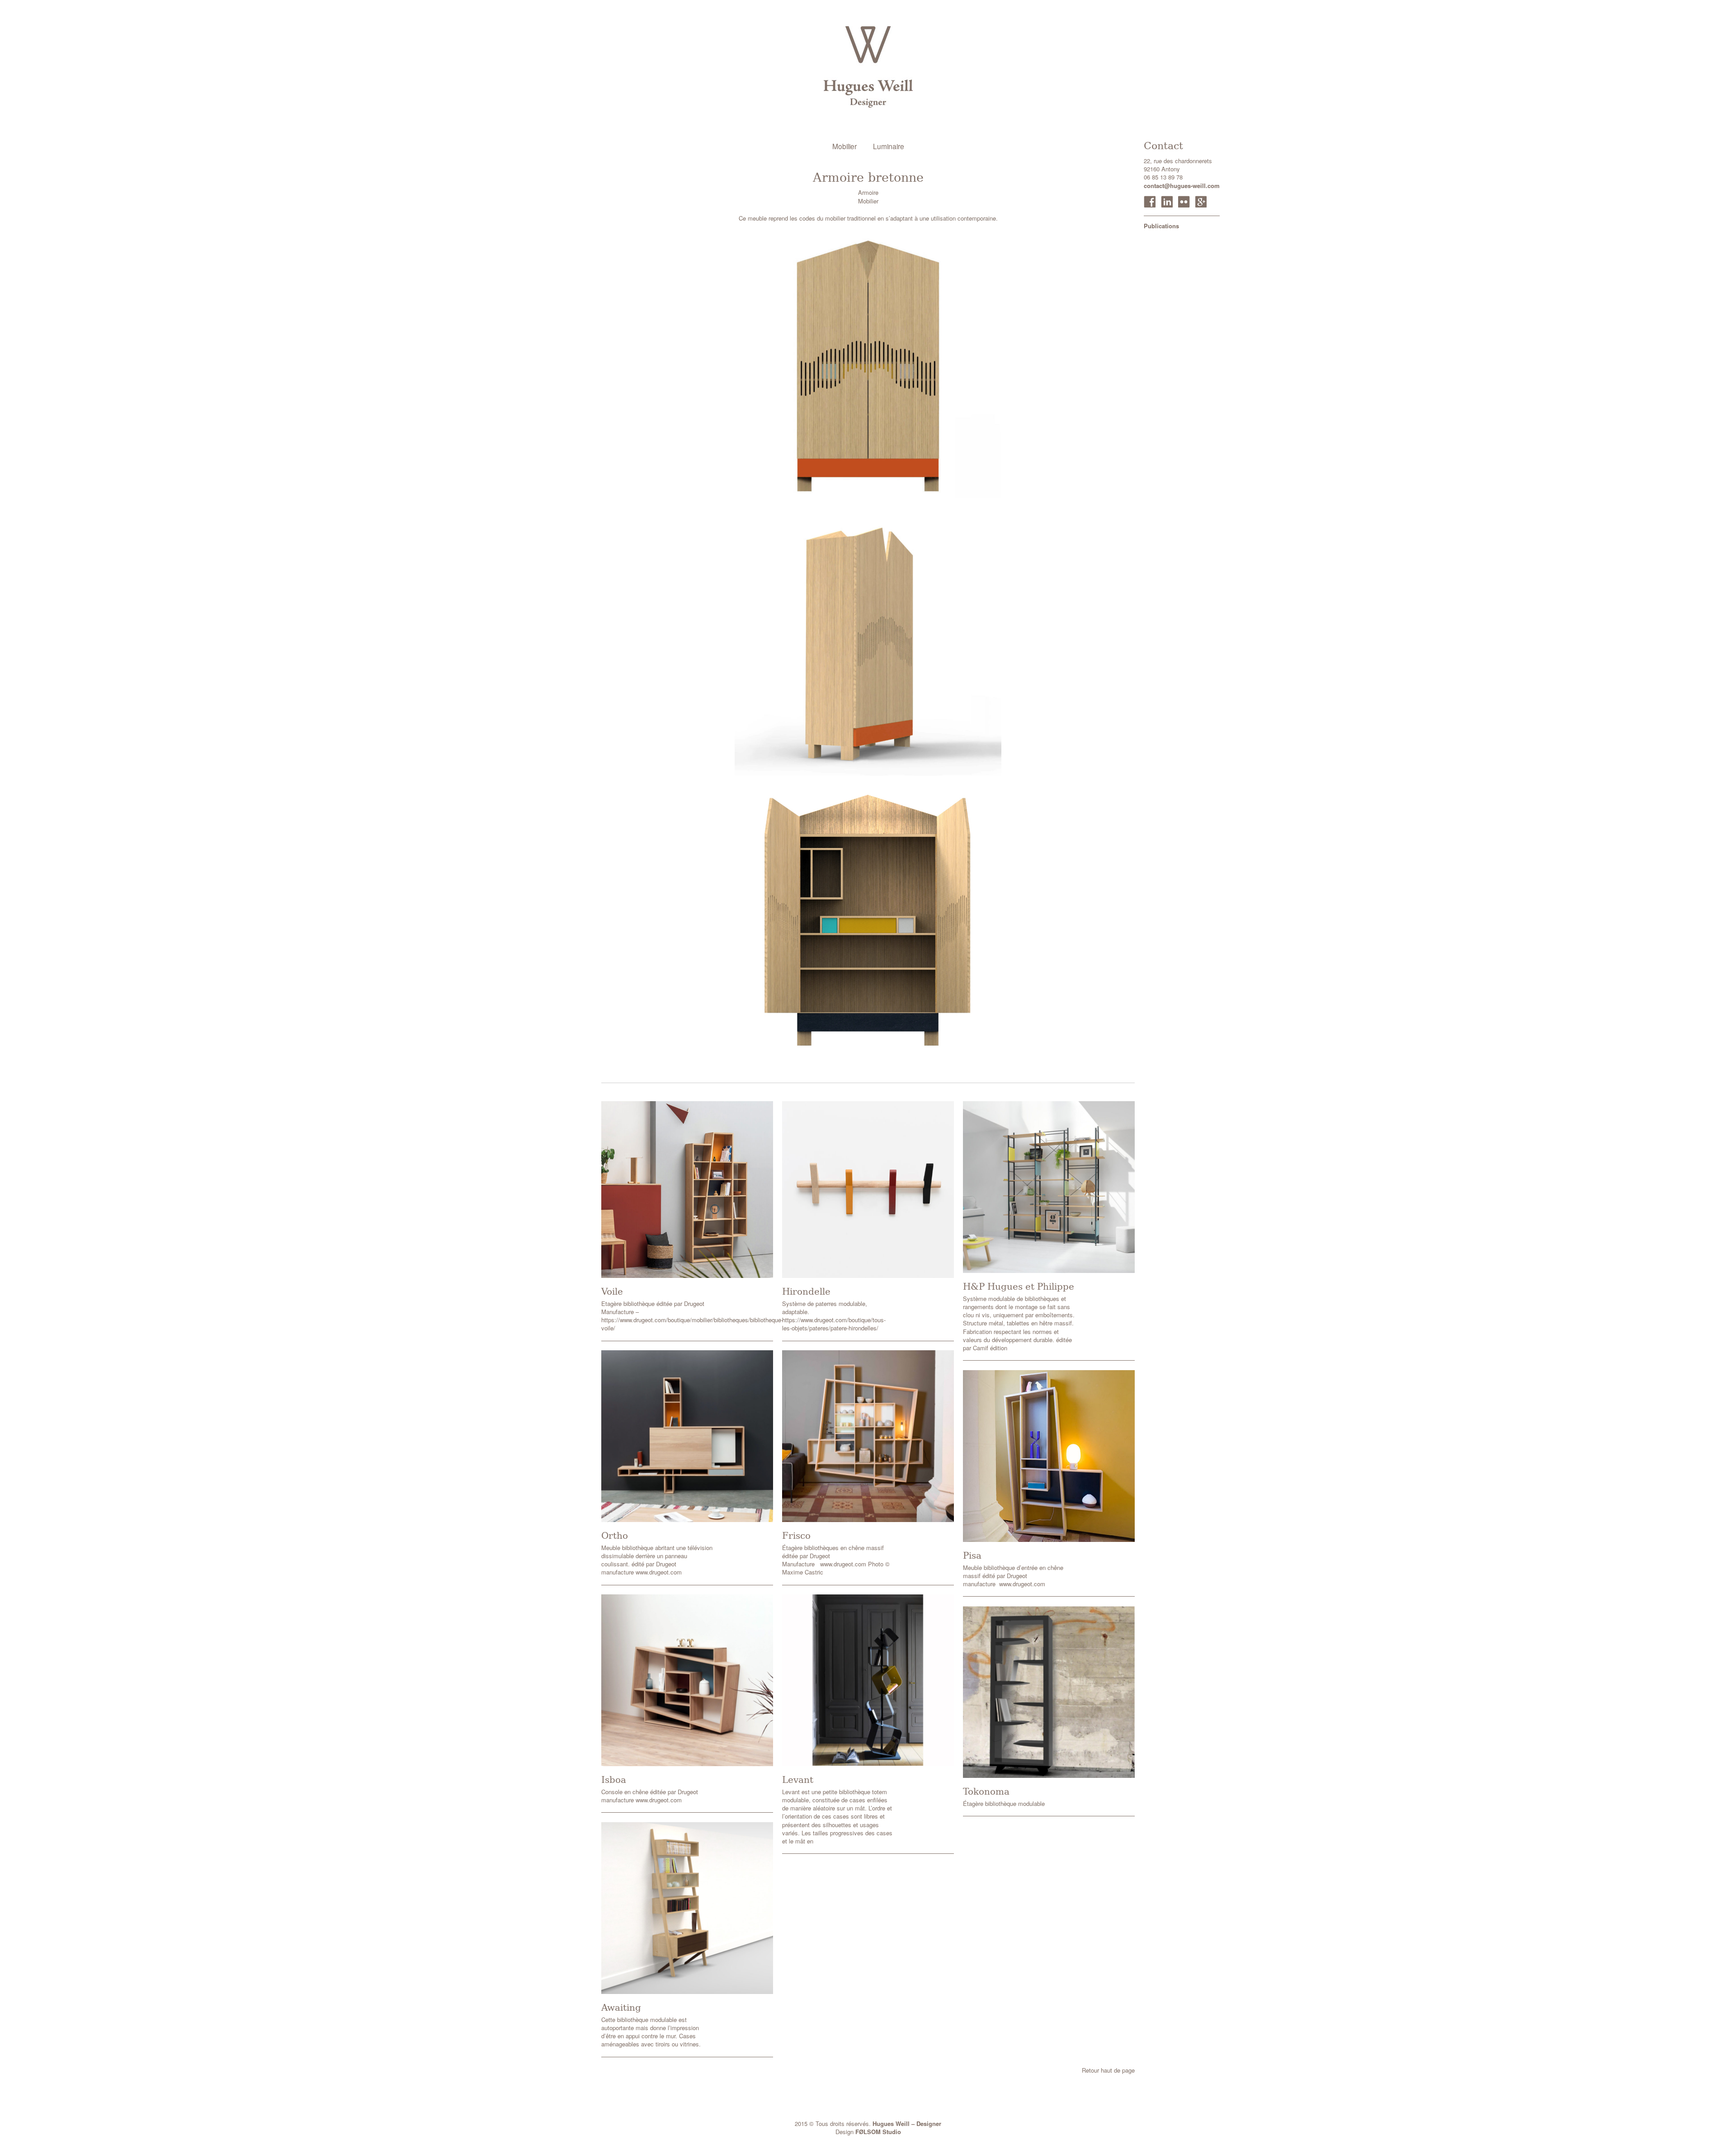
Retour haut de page (1108, 2070)
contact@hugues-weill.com (1182, 186)
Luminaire (889, 146)
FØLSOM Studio (878, 2132)
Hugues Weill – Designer (907, 2123)
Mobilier (844, 146)
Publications (1161, 226)
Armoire (868, 192)
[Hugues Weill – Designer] (868, 67)
